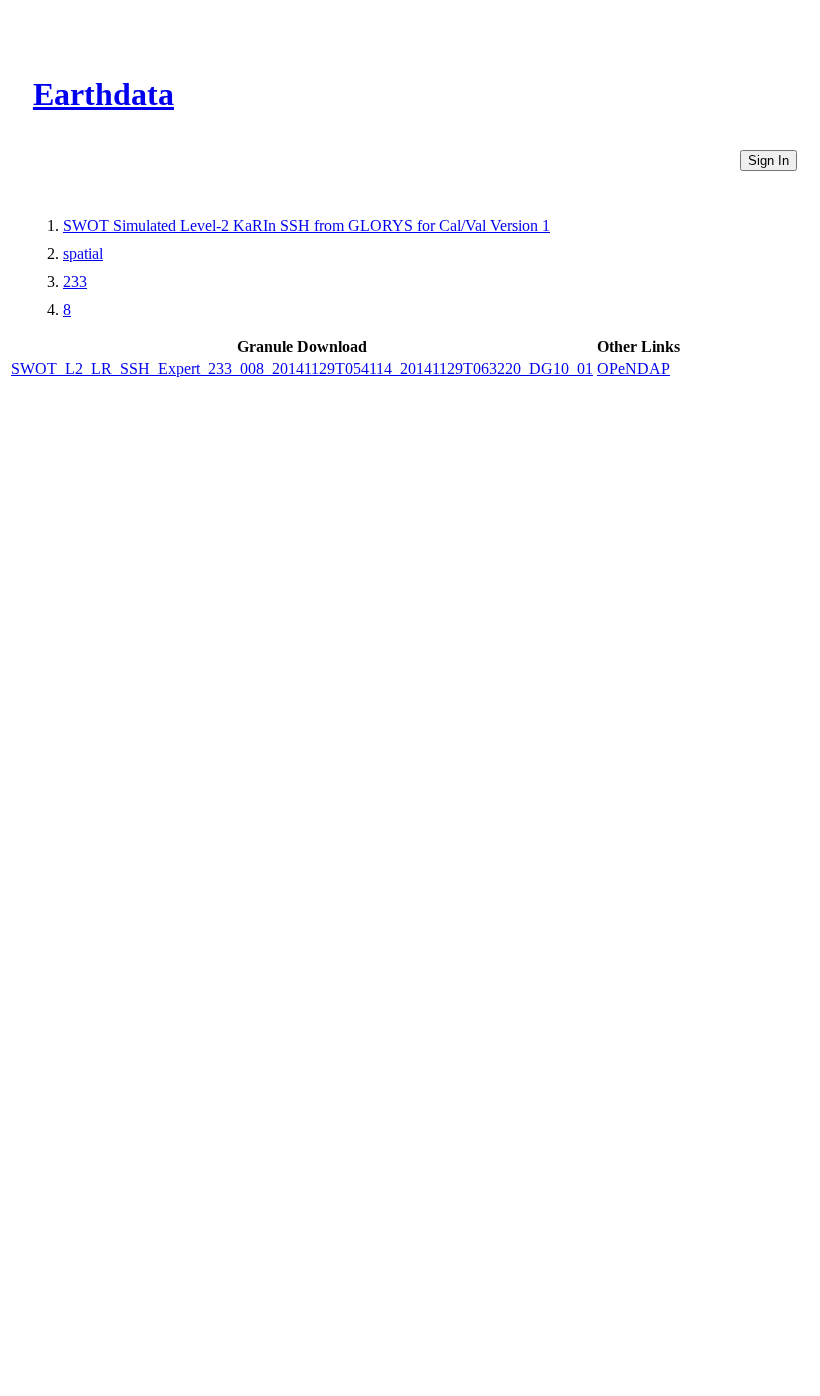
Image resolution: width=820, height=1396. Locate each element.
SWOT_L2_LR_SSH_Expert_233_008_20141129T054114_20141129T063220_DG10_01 (302, 368)
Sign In (768, 160)
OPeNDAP (633, 368)
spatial (83, 253)
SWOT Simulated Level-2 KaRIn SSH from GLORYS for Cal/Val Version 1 (306, 225)
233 (75, 281)
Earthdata (103, 94)
